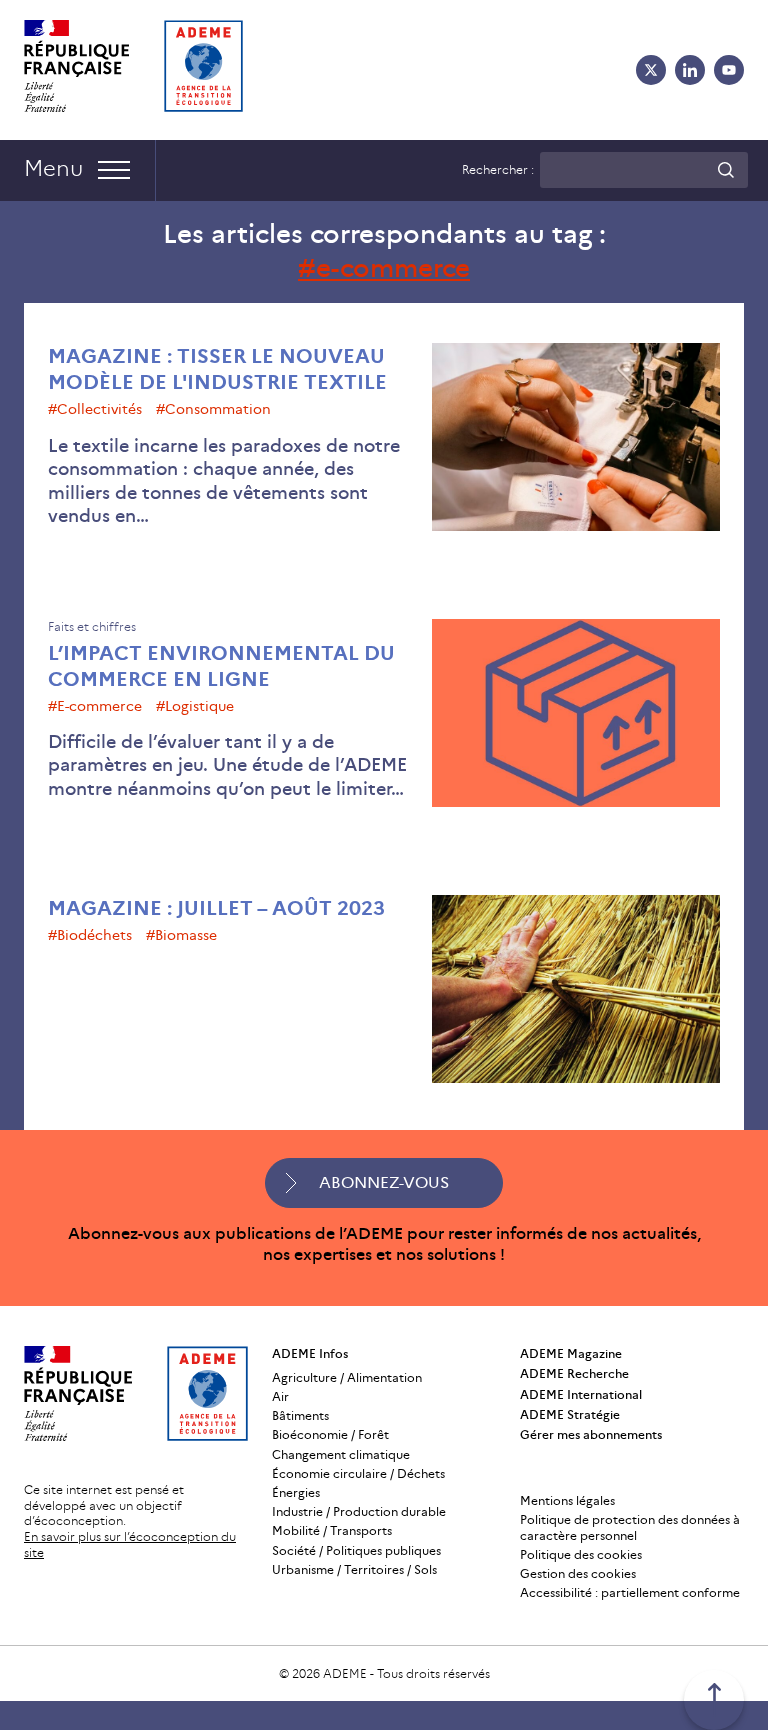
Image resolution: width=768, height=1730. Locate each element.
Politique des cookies (581, 1554)
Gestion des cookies (578, 1573)
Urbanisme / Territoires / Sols (354, 1569)
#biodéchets (90, 935)
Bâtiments (300, 1415)
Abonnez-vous (384, 1182)
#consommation (213, 409)
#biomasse (181, 935)
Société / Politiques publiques (356, 1550)
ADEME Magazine (571, 1353)
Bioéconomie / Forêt (330, 1434)
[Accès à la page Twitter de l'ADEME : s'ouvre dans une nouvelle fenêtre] (651, 70)
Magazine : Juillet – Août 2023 (216, 908)
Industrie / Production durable (359, 1511)
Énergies (296, 1492)
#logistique (195, 706)
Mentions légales (567, 1500)
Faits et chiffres (92, 626)
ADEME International (581, 1394)
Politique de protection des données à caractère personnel (630, 1527)
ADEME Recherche (574, 1373)
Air (280, 1396)
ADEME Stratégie (570, 1414)
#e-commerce (95, 706)
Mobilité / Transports (332, 1530)
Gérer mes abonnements (591, 1434)
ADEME (345, 1673)
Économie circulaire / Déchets (358, 1473)
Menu (53, 168)
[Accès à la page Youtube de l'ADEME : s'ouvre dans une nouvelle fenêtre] (729, 70)
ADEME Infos (310, 1353)
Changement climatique (341, 1454)
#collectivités (95, 409)
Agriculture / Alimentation (347, 1377)
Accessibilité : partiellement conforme (630, 1592)
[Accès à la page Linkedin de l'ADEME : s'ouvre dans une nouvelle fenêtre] (690, 70)
